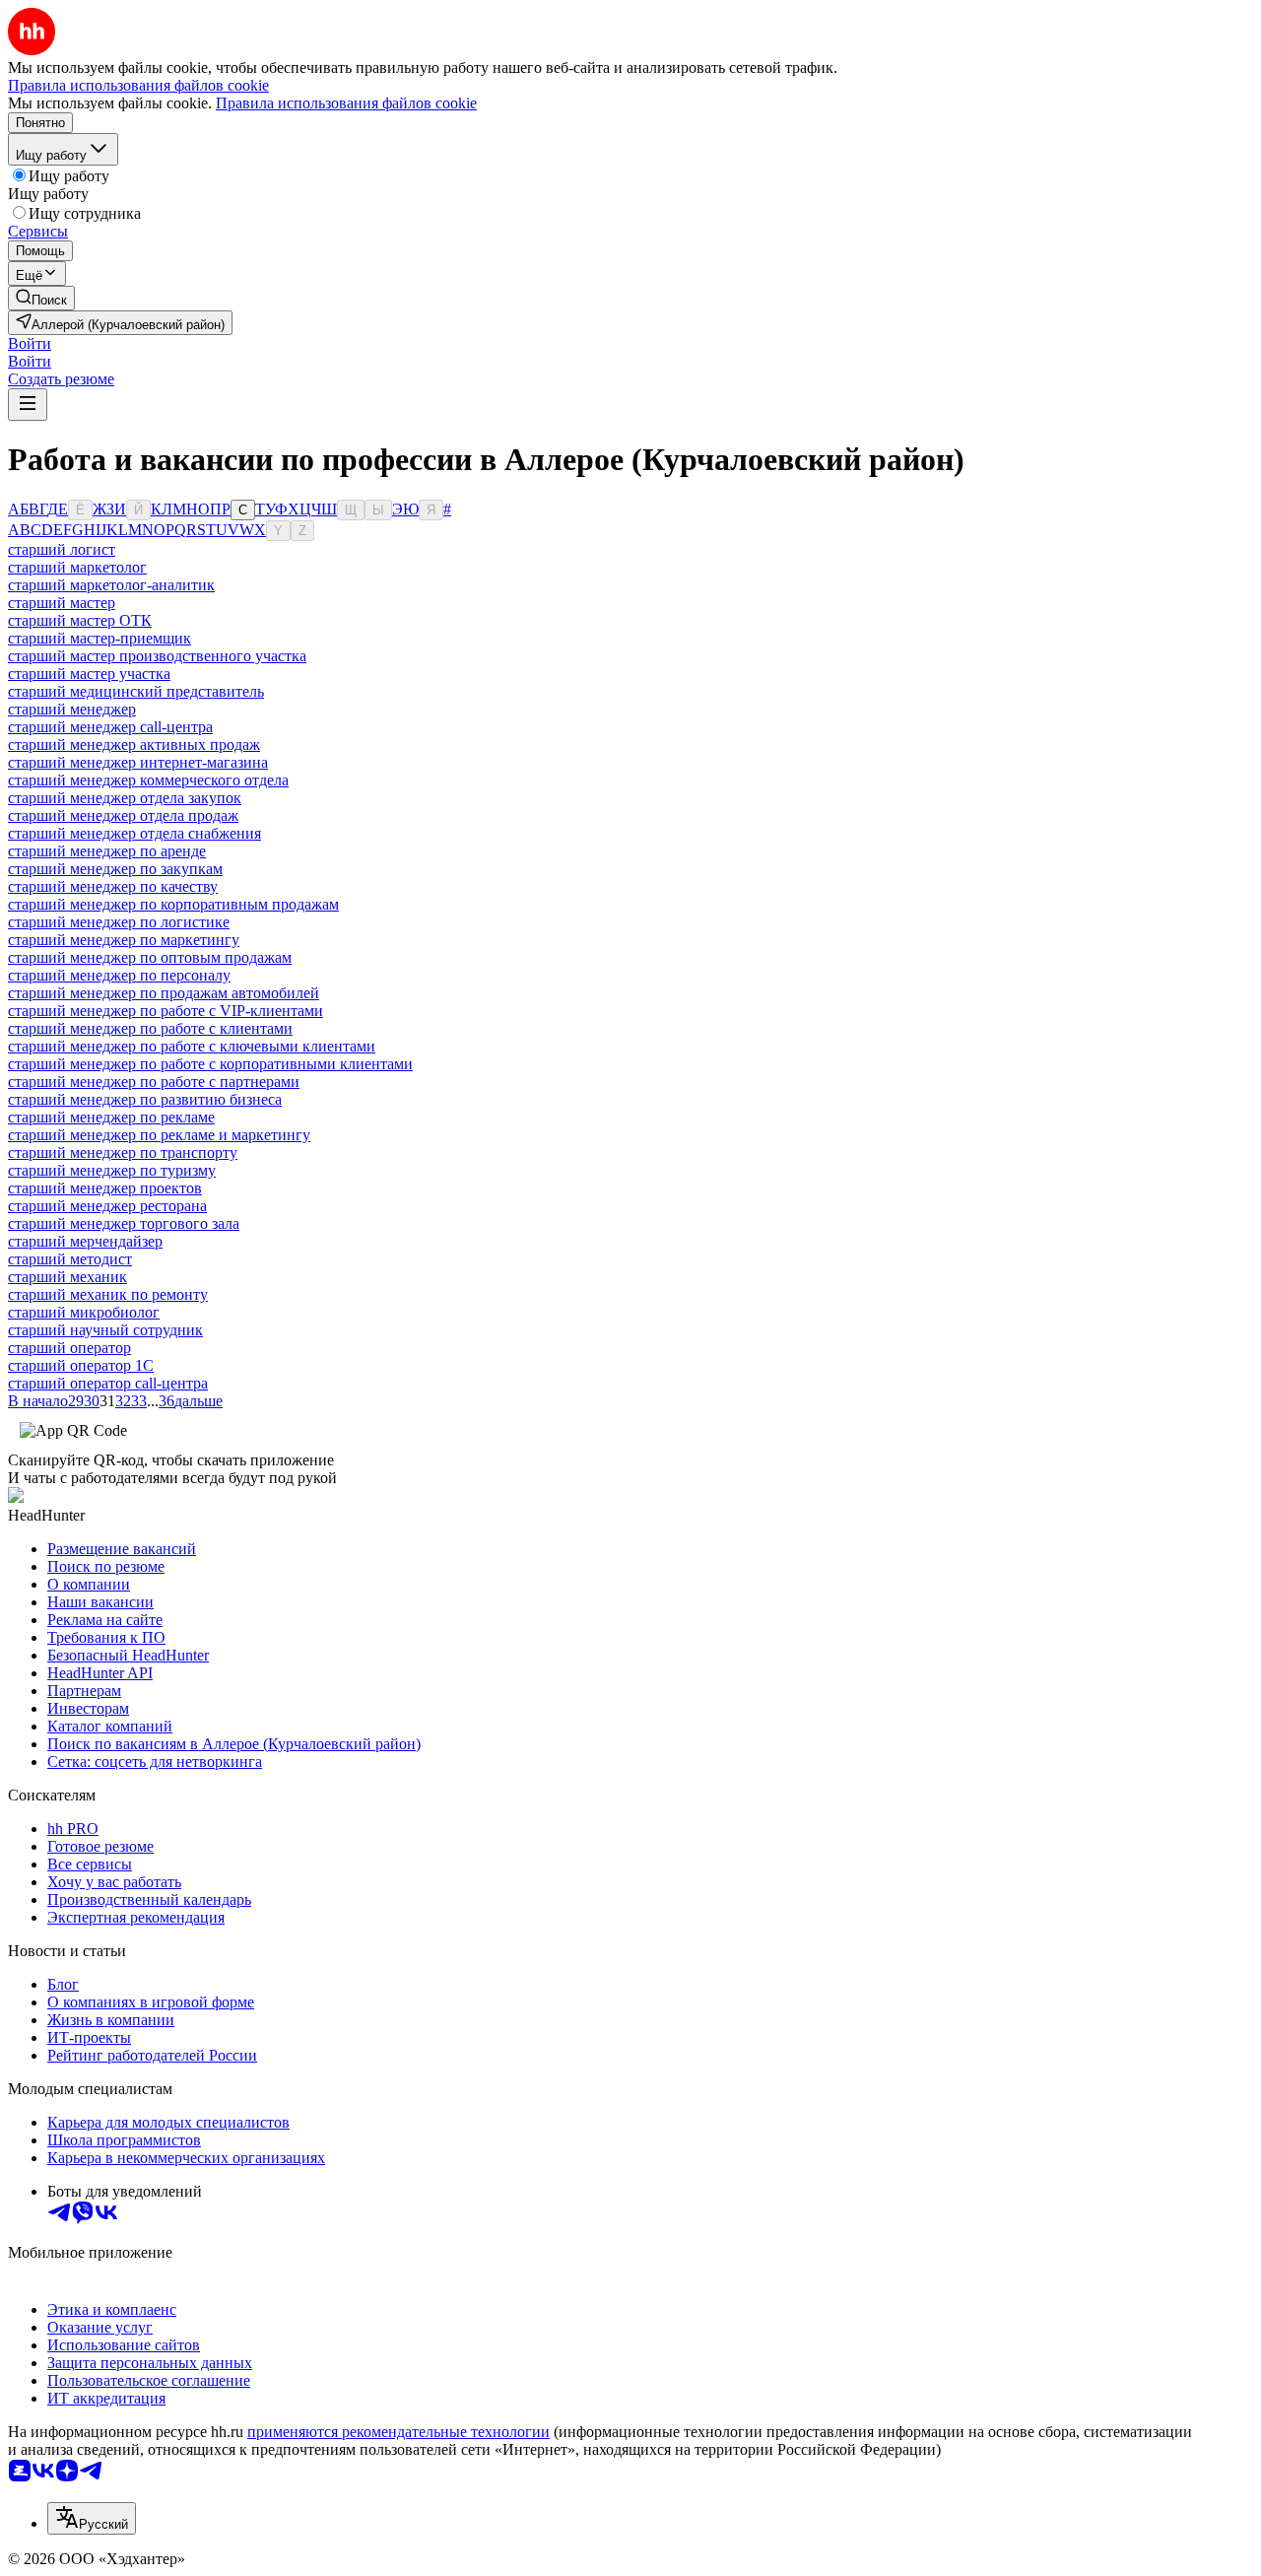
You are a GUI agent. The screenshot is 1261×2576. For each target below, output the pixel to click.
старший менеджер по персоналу (119, 975)
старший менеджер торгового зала (124, 1223)
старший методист (70, 1259)
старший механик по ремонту (108, 1294)
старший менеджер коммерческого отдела (148, 780)
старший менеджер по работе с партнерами (154, 1082)
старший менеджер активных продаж (134, 745)
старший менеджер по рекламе (111, 1117)
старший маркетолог (77, 567)
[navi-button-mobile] (28, 405)
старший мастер (62, 603)
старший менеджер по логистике (119, 922)
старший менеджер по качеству (113, 886)
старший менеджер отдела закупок (125, 798)
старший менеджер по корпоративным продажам (173, 904)
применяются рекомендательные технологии (398, 2432)
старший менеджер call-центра (110, 727)
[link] (41, 298)
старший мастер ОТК (80, 620)
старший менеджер (72, 709)
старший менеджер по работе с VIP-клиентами (166, 1011)
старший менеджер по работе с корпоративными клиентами (210, 1064)
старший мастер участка (89, 674)
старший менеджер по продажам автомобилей (164, 993)
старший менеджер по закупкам (115, 869)
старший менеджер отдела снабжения (134, 833)
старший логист (62, 549)
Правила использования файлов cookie (346, 103)
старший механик (67, 1277)
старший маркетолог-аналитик (111, 585)
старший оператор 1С (81, 1365)
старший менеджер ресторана (107, 1206)
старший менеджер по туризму (112, 1170)
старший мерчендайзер (85, 1241)
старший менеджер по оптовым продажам (150, 957)
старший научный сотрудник (105, 1330)
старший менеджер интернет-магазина (138, 762)
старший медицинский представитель (136, 691)
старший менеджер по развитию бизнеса (145, 1099)
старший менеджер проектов (105, 1188)
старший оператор (69, 1348)
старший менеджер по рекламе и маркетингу (159, 1135)
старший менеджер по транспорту (123, 1152)
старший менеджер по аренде (107, 851)
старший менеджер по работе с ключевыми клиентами (192, 1046)
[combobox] (92, 2518)
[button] (30, 343)
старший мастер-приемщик (100, 638)
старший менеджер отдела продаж (123, 815)
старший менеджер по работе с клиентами (150, 1028)
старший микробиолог (84, 1312)
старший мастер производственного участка (157, 656)
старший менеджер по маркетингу (124, 940)
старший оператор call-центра (108, 1383)
